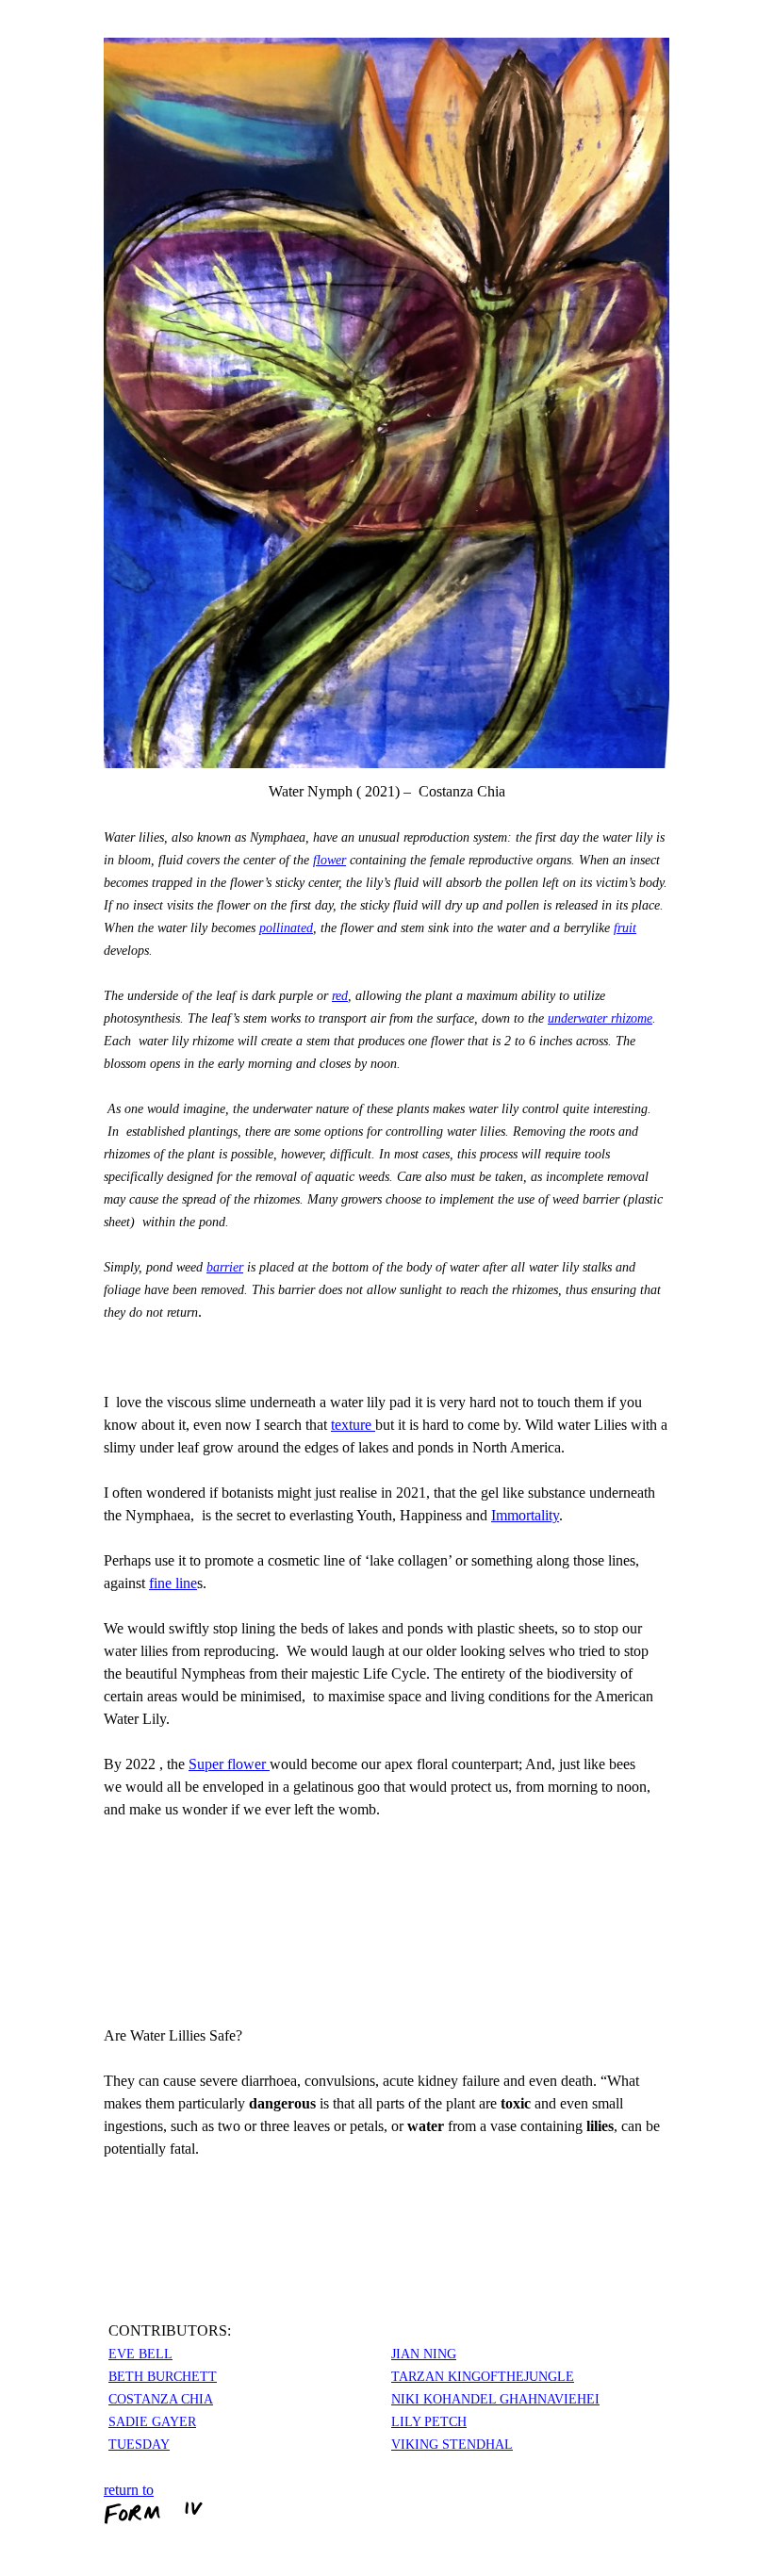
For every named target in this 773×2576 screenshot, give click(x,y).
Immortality (525, 1515)
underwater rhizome (600, 1018)
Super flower (229, 1764)
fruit (625, 928)
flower (329, 860)
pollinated (286, 928)
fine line (173, 1583)
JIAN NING (424, 2354)
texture (353, 1425)
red (340, 996)
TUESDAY (139, 2445)
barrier (225, 1267)
